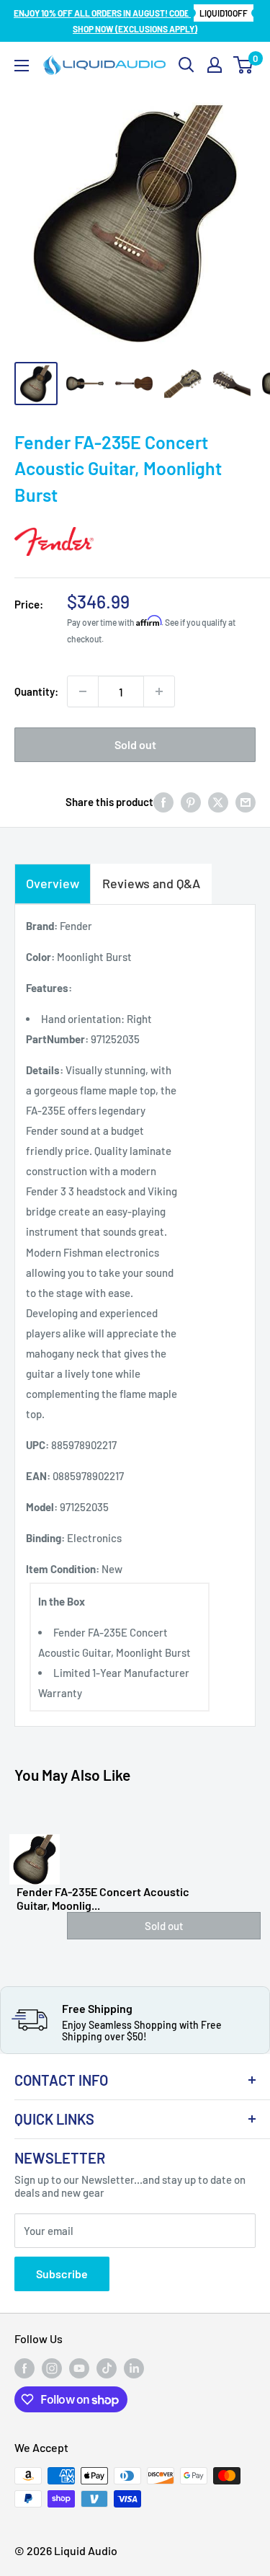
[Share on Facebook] (163, 802)
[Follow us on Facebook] (24, 2368)
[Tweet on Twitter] (218, 802)
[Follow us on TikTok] (107, 2368)
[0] (244, 65)
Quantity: (36, 691)
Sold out (135, 744)
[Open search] (186, 65)
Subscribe (62, 2274)
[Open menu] (22, 66)
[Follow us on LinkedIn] (134, 2368)
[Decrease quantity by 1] (83, 691)
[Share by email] (246, 802)
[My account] (215, 65)
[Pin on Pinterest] (191, 802)
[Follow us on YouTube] (79, 2368)
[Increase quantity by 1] (159, 691)
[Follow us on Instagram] (52, 2368)
